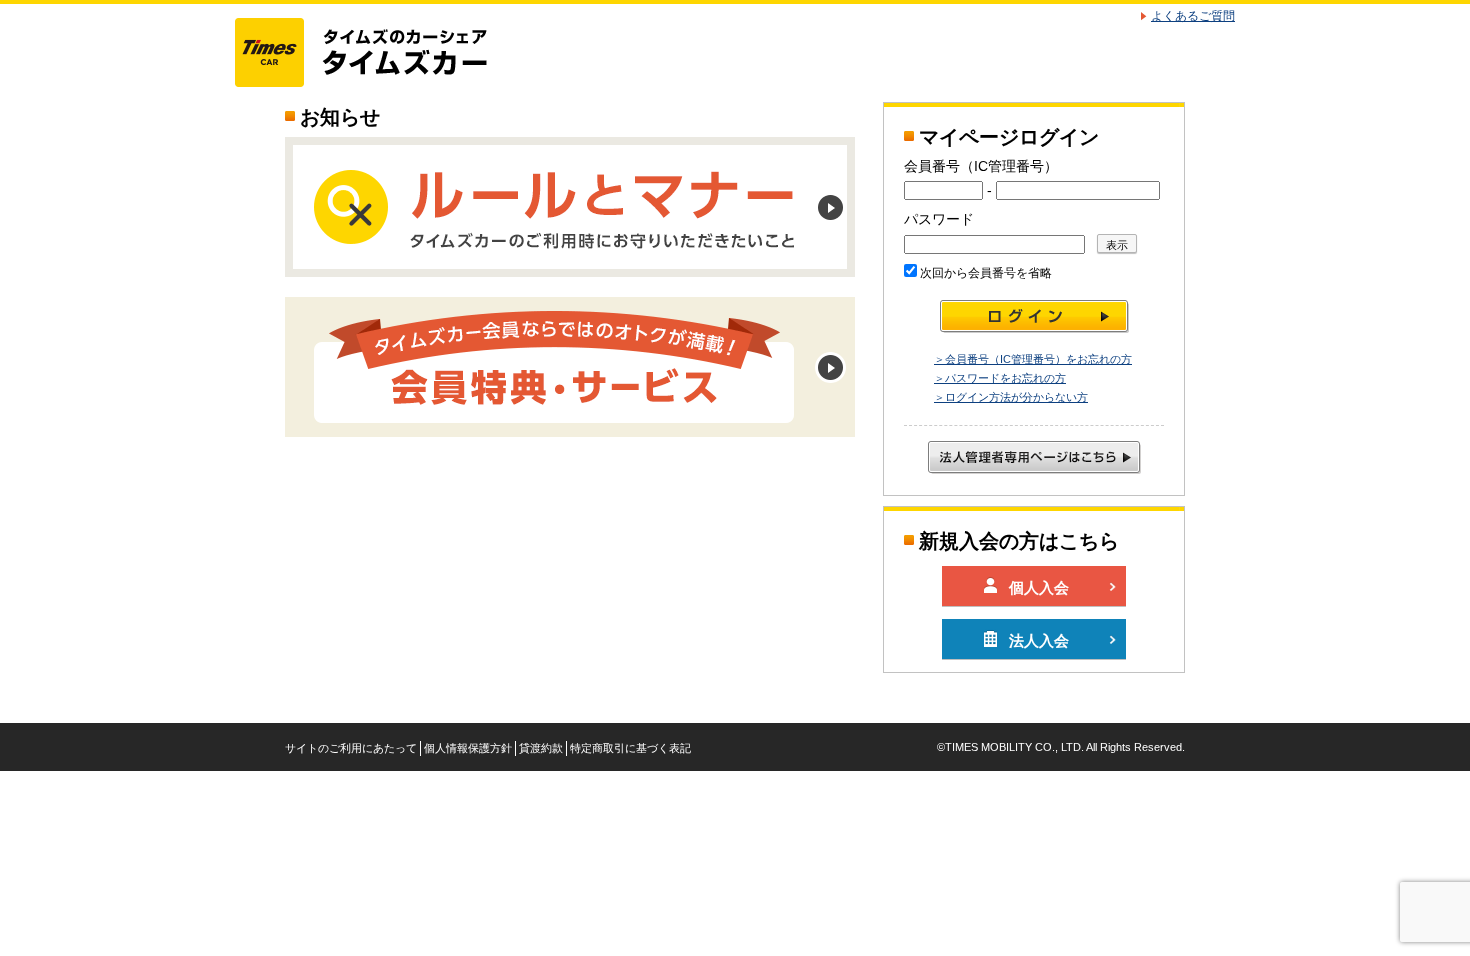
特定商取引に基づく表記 (630, 748)
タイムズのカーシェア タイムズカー (378, 54)
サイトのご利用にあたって (351, 748)
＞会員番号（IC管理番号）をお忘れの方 (1033, 359)
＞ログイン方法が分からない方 (1011, 397)
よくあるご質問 (1193, 16)
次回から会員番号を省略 (984, 273)
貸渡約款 (541, 748)
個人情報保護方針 (468, 748)
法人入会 (1039, 640)
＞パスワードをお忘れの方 (1000, 378)
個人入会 (1039, 587)
